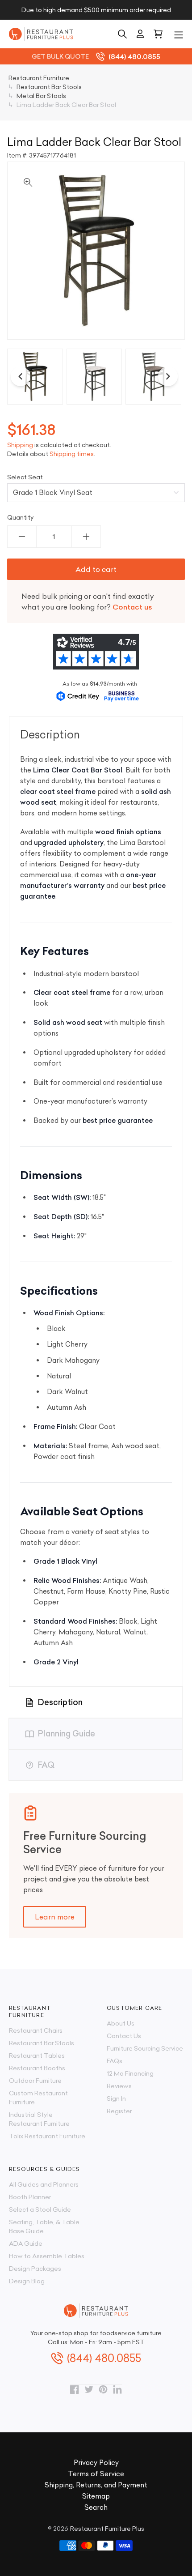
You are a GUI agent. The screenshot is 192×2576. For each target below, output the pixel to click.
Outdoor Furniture (35, 2081)
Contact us (132, 607)
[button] (179, 34)
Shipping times (72, 454)
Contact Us (124, 2036)
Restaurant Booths (37, 2068)
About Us (121, 2023)
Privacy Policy (96, 2463)
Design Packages (35, 2269)
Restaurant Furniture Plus (107, 2529)
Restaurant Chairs (36, 2030)
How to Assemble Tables (47, 2256)
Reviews (119, 2086)
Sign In (116, 2098)
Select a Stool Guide (40, 2209)
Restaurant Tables (37, 2056)
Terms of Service (96, 2474)
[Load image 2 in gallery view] (94, 377)
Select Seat (25, 477)
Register (119, 2111)
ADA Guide (26, 2243)
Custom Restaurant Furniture (38, 2098)
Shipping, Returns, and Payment (96, 2485)
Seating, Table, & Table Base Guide (44, 2226)
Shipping (20, 445)
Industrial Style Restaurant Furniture (39, 2119)
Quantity (21, 517)
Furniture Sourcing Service (145, 2048)
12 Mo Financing (130, 2073)
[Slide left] (21, 376)
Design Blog (27, 2281)
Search (96, 2507)
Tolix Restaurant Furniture (47, 2136)
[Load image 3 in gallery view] (153, 377)
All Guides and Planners (44, 2184)
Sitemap (96, 2496)
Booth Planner (30, 2197)
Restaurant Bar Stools (42, 2043)
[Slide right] (168, 376)
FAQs (115, 2061)
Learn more (55, 1917)
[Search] (122, 34)
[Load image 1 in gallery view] (35, 377)
